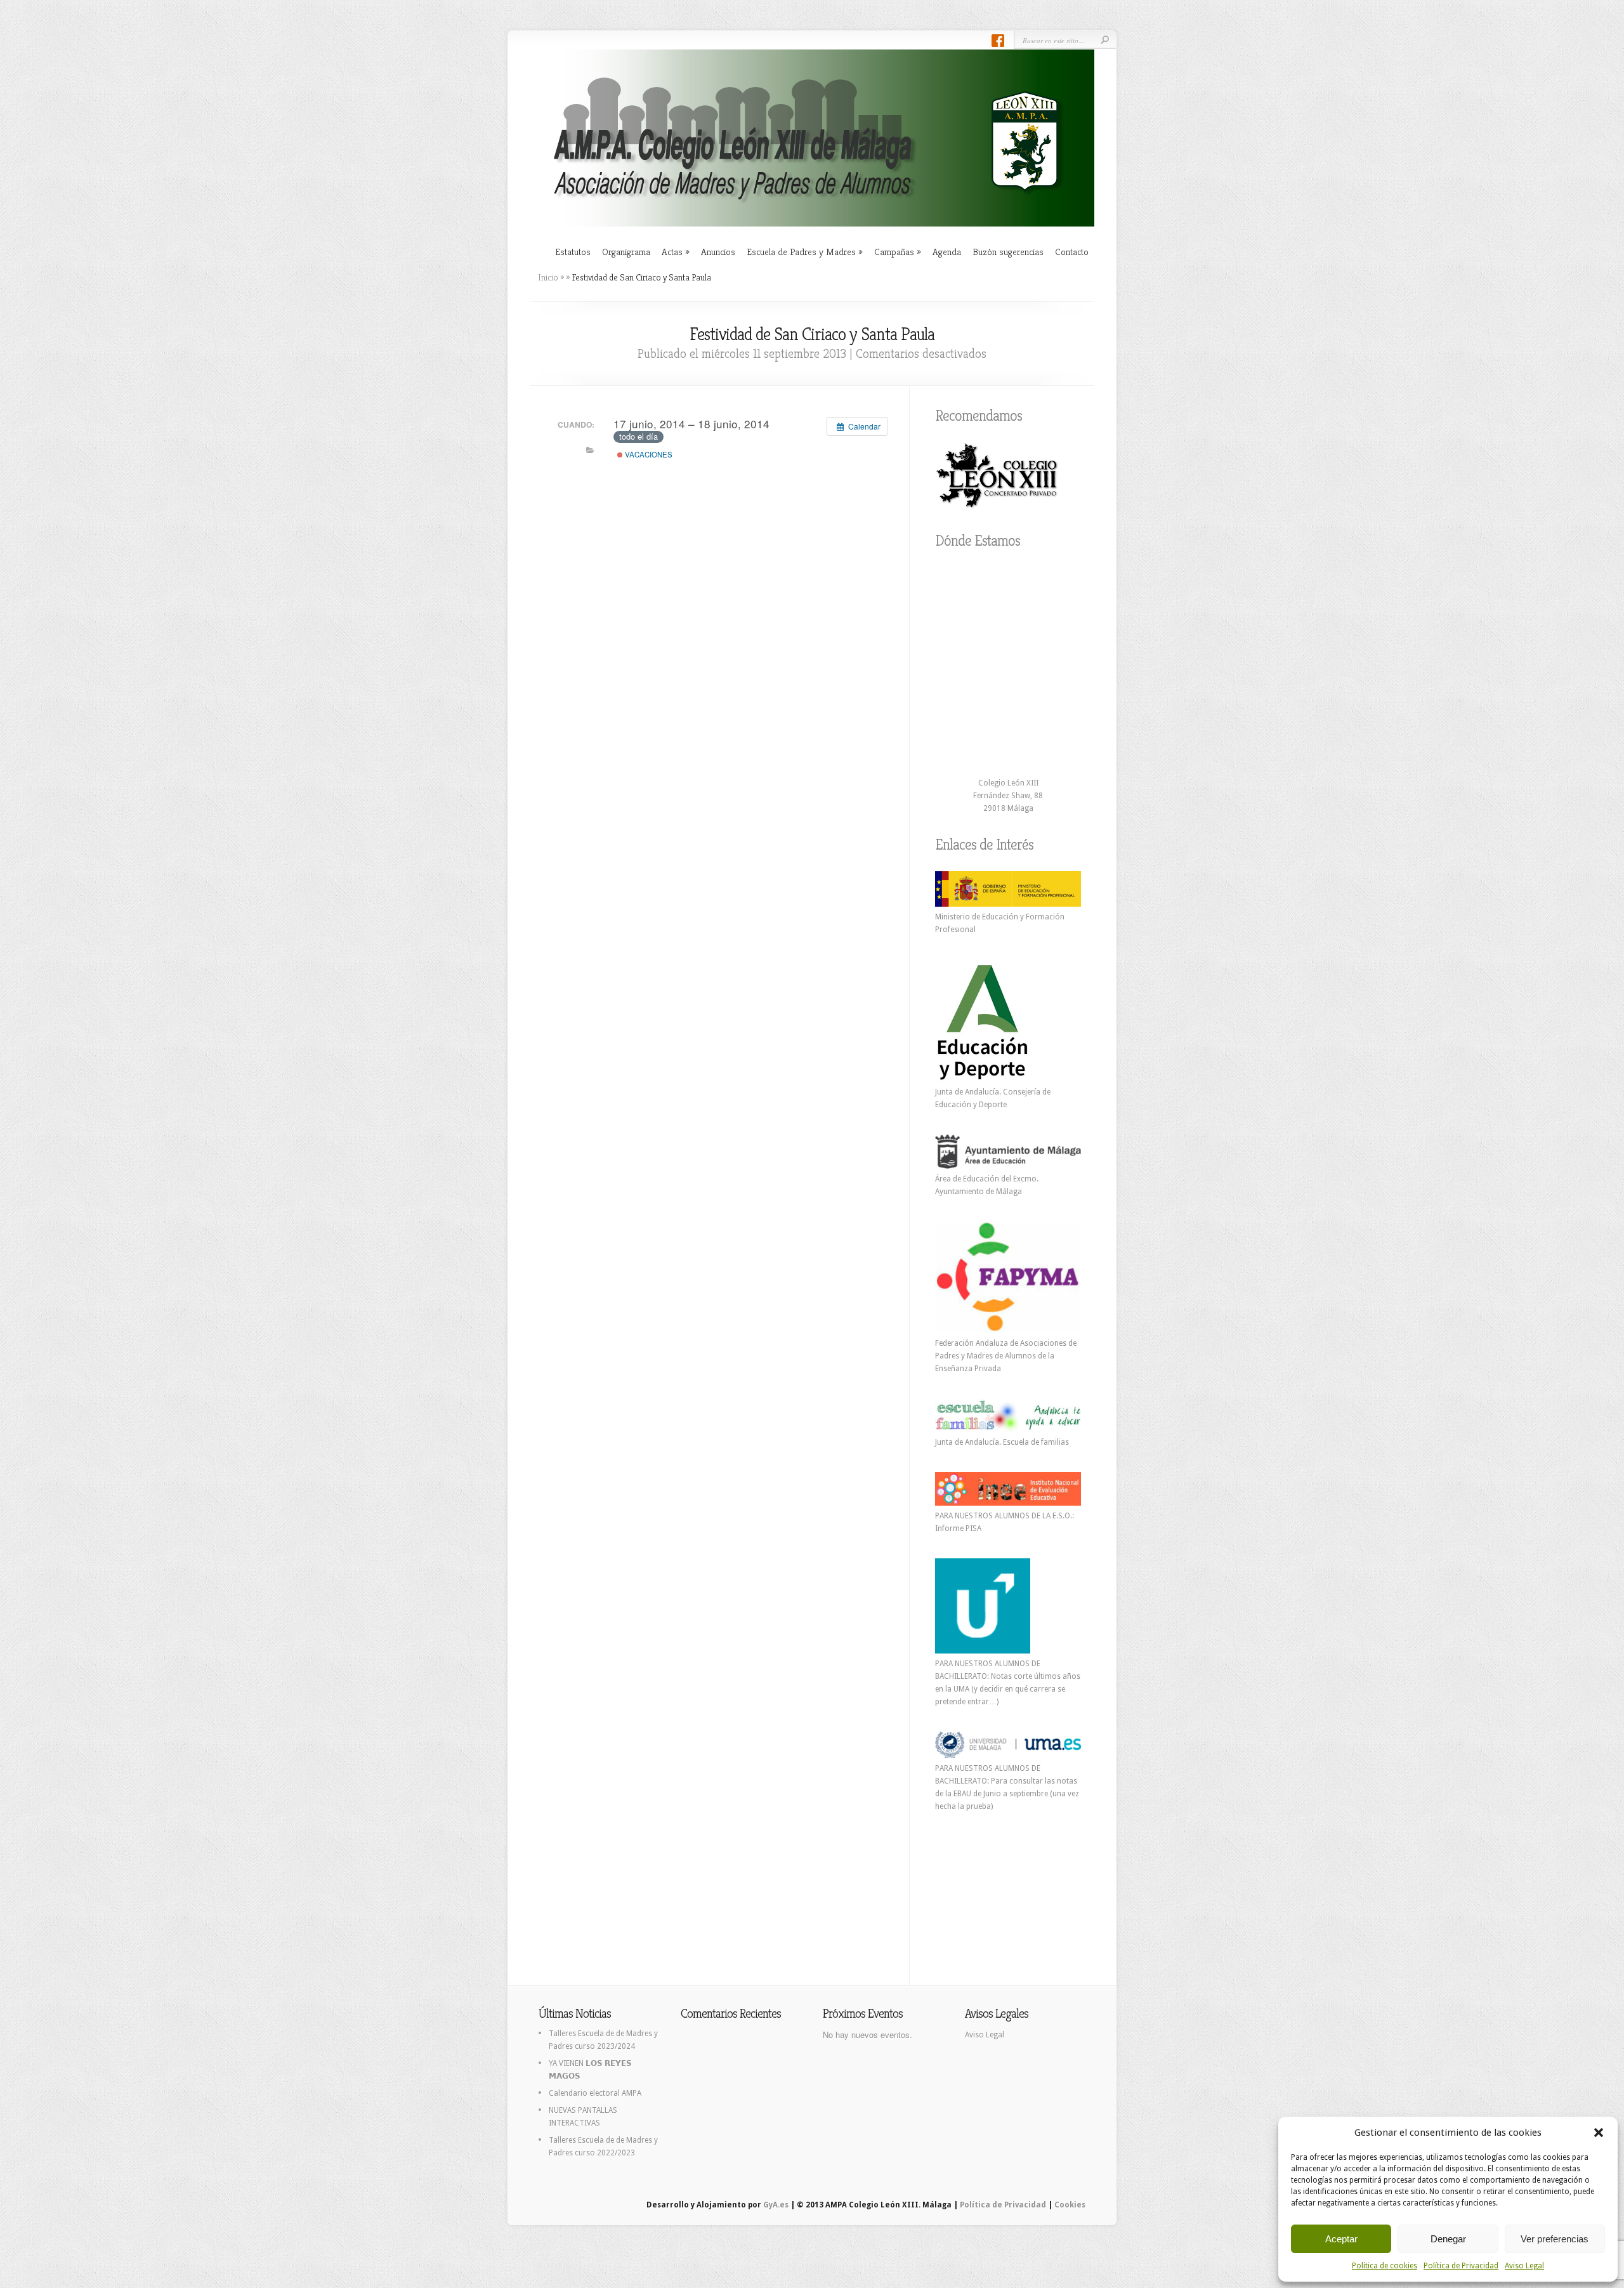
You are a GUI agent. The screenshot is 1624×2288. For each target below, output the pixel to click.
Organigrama (626, 252)
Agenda (947, 252)
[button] (1599, 2133)
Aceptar (1341, 2239)
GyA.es (776, 2205)
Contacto (1072, 252)
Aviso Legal (1524, 2266)
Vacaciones (648, 454)
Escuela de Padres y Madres (805, 252)
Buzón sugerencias (1008, 252)
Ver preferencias (1555, 2239)
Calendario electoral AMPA (595, 2093)
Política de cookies (1385, 2266)
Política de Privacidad (1461, 2266)
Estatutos (573, 252)
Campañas (898, 252)
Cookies (1070, 2205)
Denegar (1448, 2239)
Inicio (548, 277)
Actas (676, 252)
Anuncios (718, 252)
